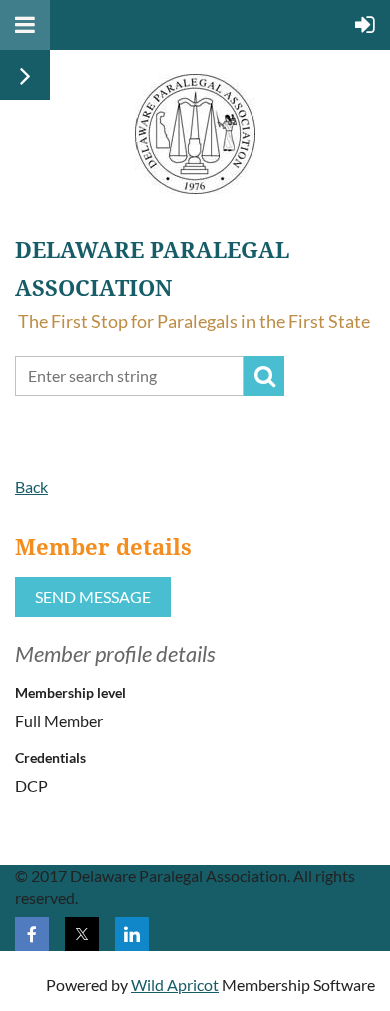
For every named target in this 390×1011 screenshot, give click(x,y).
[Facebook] (32, 934)
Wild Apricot (175, 984)
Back (31, 486)
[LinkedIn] (132, 934)
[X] (82, 934)
